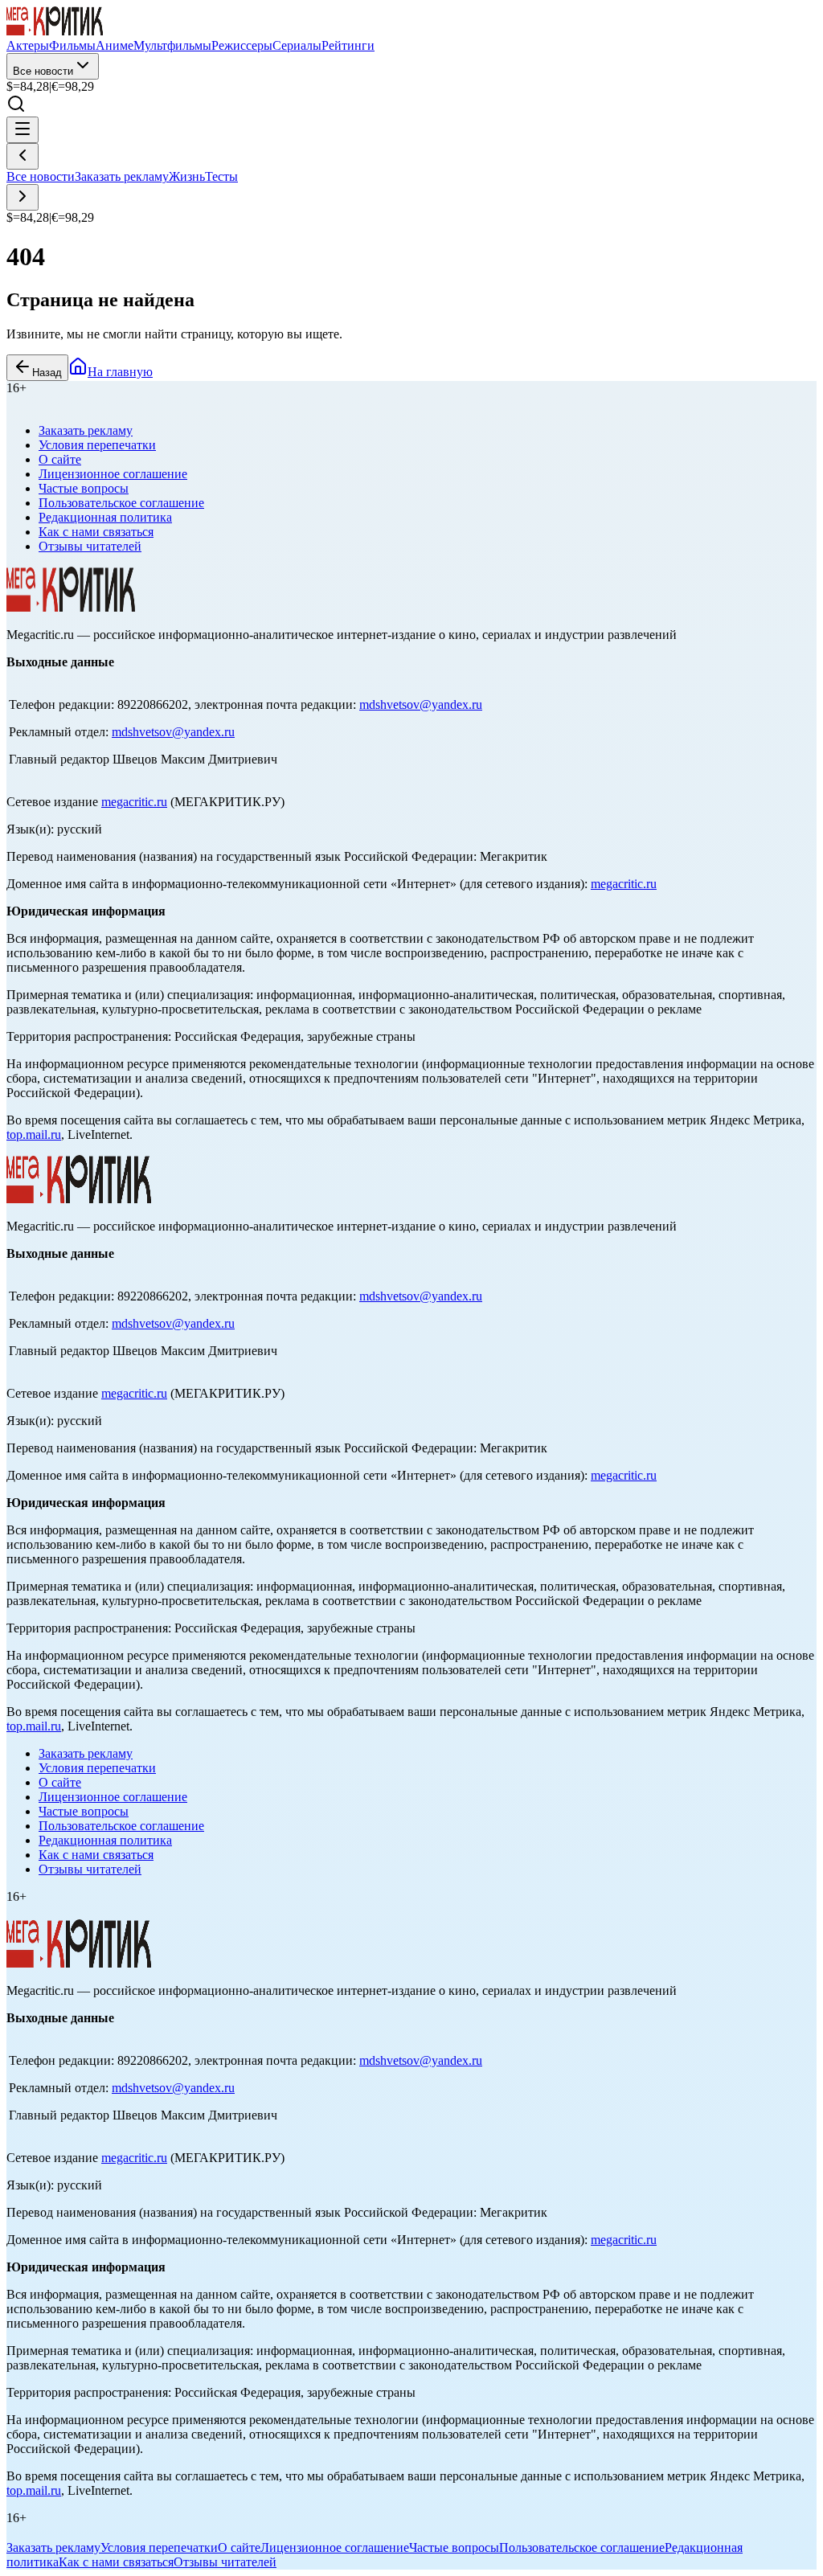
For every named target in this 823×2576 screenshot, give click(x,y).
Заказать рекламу (122, 176)
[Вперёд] (23, 197)
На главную (120, 372)
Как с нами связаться (96, 532)
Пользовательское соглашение (121, 503)
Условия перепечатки (97, 445)
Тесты (221, 176)
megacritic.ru (134, 802)
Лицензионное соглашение (113, 474)
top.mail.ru (34, 1134)
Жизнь (187, 176)
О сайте (60, 459)
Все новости (43, 71)
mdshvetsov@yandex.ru (421, 704)
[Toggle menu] (23, 130)
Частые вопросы (84, 488)
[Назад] (23, 156)
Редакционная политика (105, 517)
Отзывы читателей (90, 546)
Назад (47, 373)
